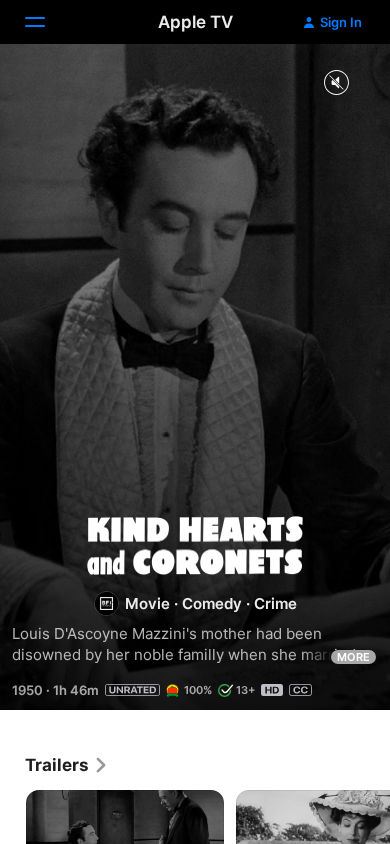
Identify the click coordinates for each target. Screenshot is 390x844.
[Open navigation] (47, 22)
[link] (67, 765)
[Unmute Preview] (336, 83)
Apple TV (195, 22)
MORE (353, 657)
